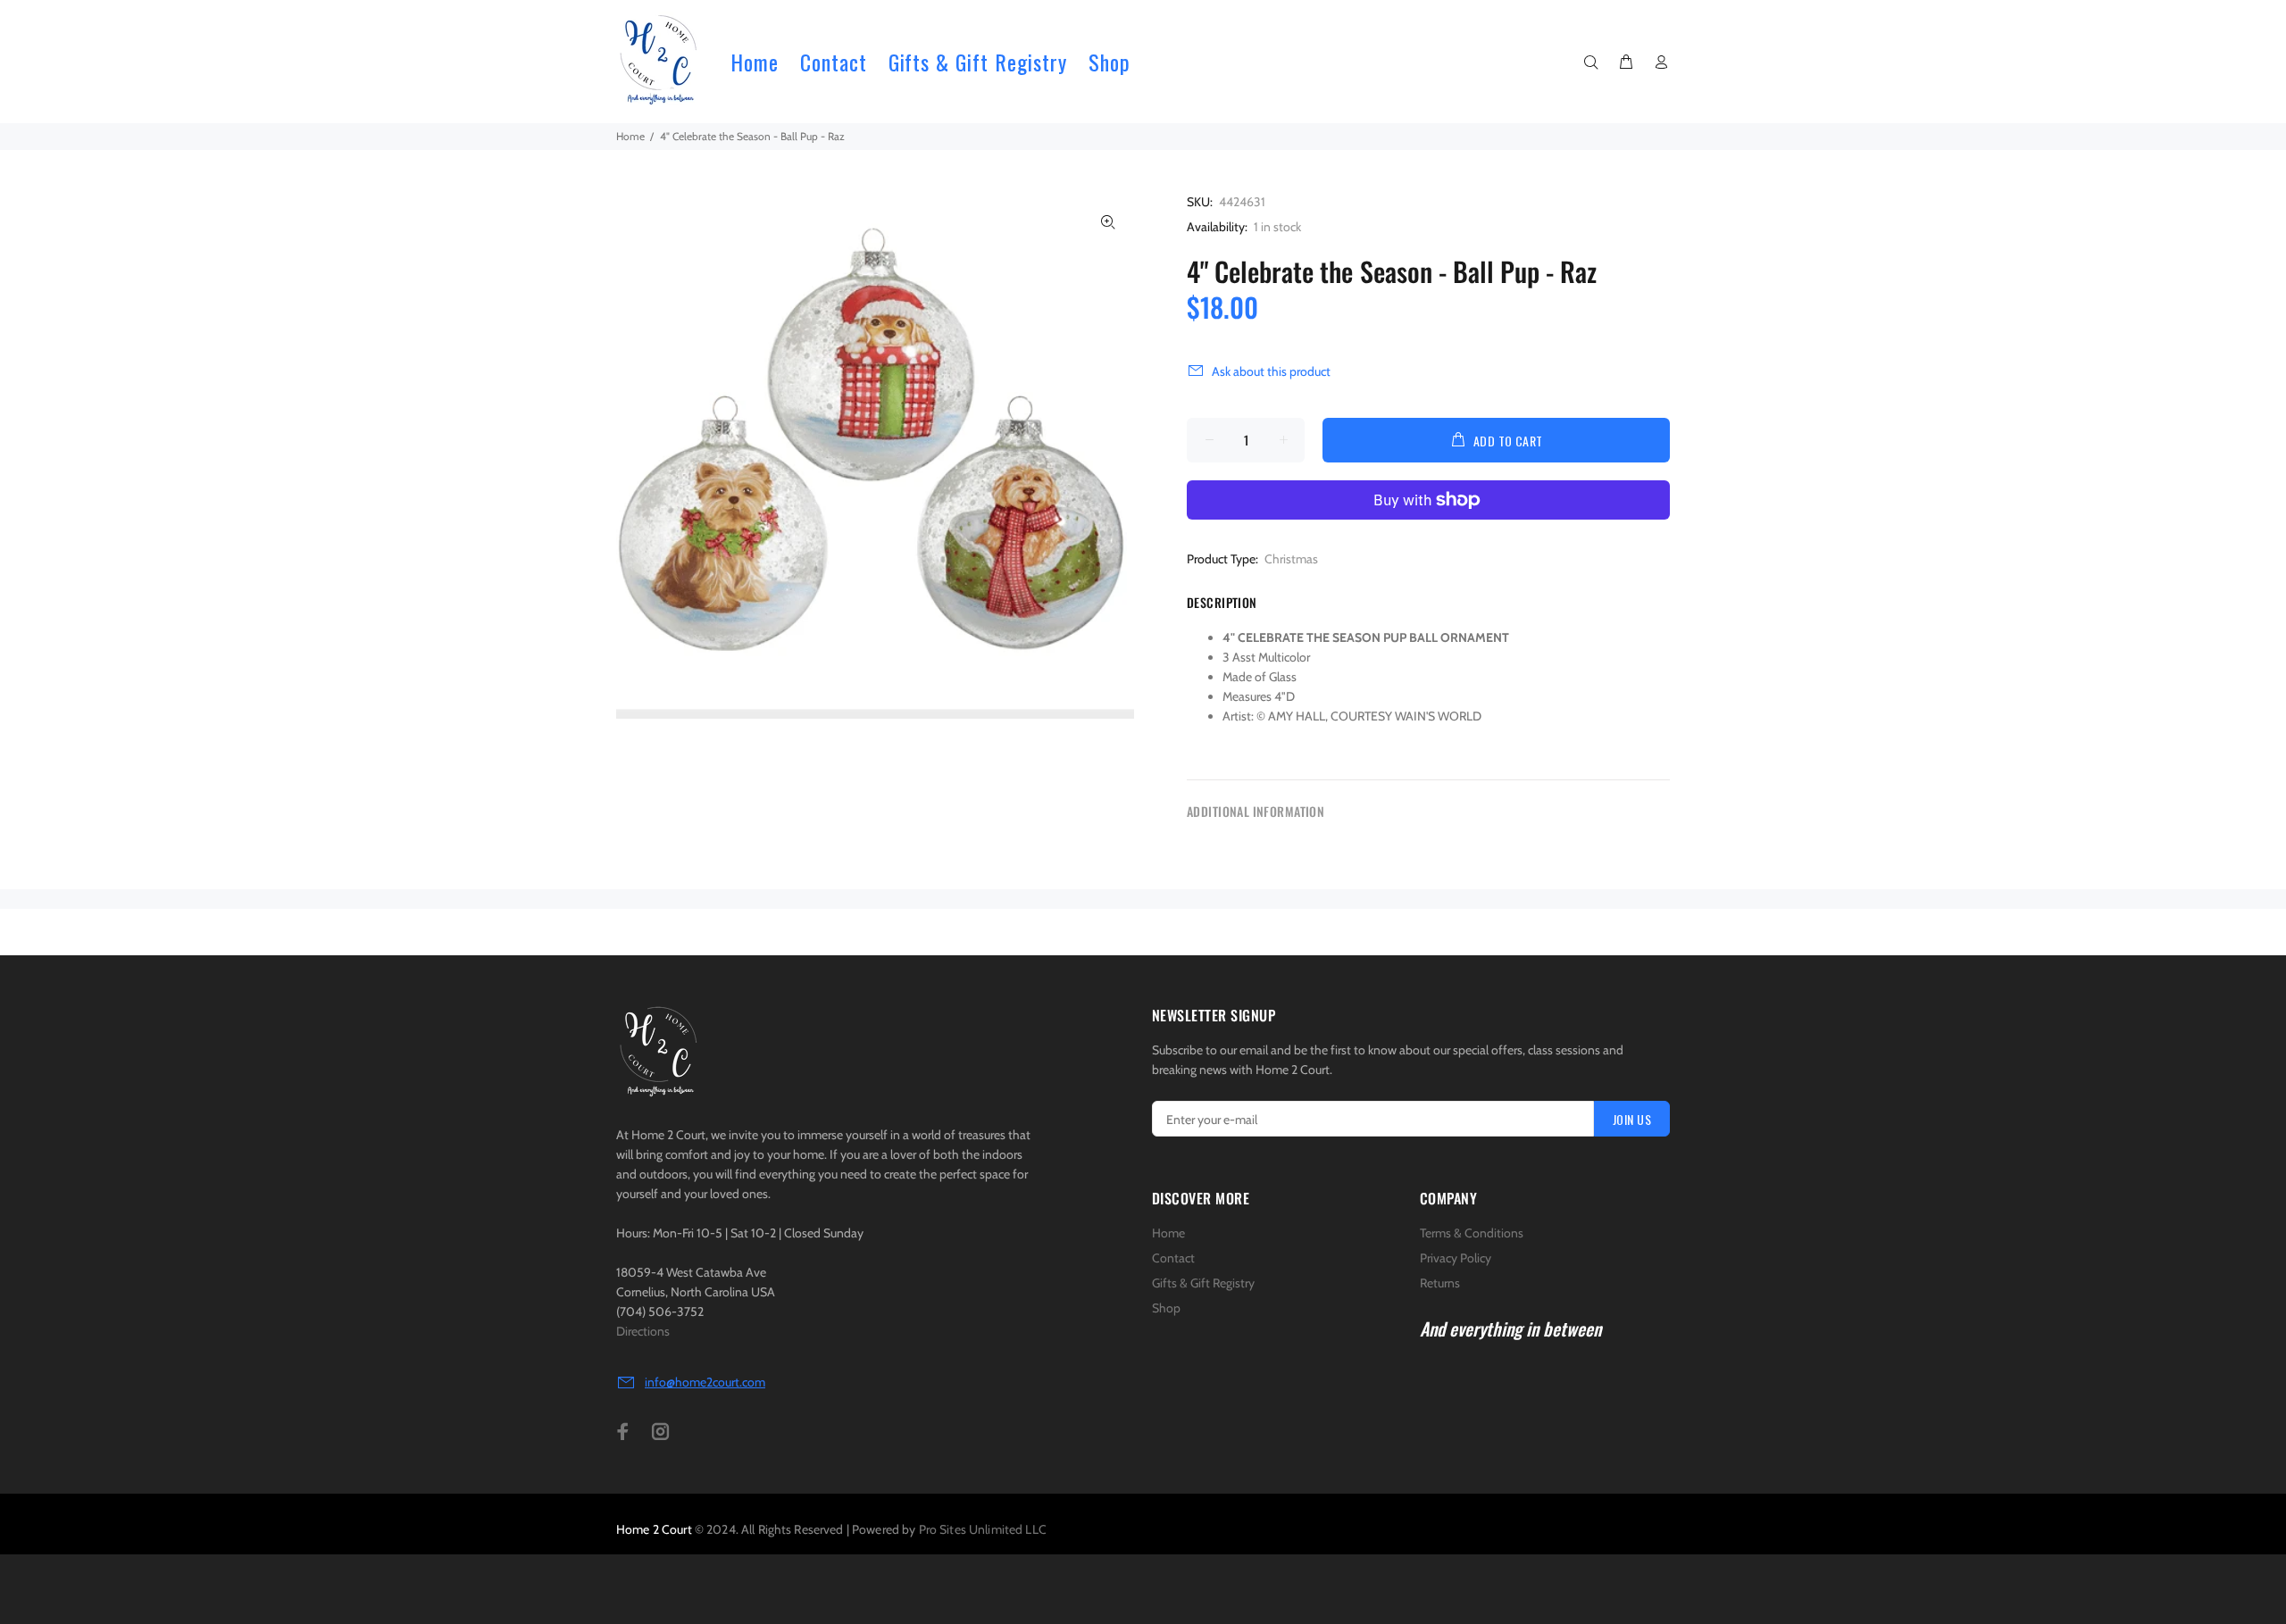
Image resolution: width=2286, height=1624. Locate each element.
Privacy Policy (1456, 1258)
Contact (1173, 1258)
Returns (1440, 1283)
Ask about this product (1271, 371)
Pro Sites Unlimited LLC (983, 1529)
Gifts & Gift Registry (1203, 1283)
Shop (1166, 1308)
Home (1168, 1233)
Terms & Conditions (1472, 1233)
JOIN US (1632, 1119)
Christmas (1291, 559)
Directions (643, 1331)
